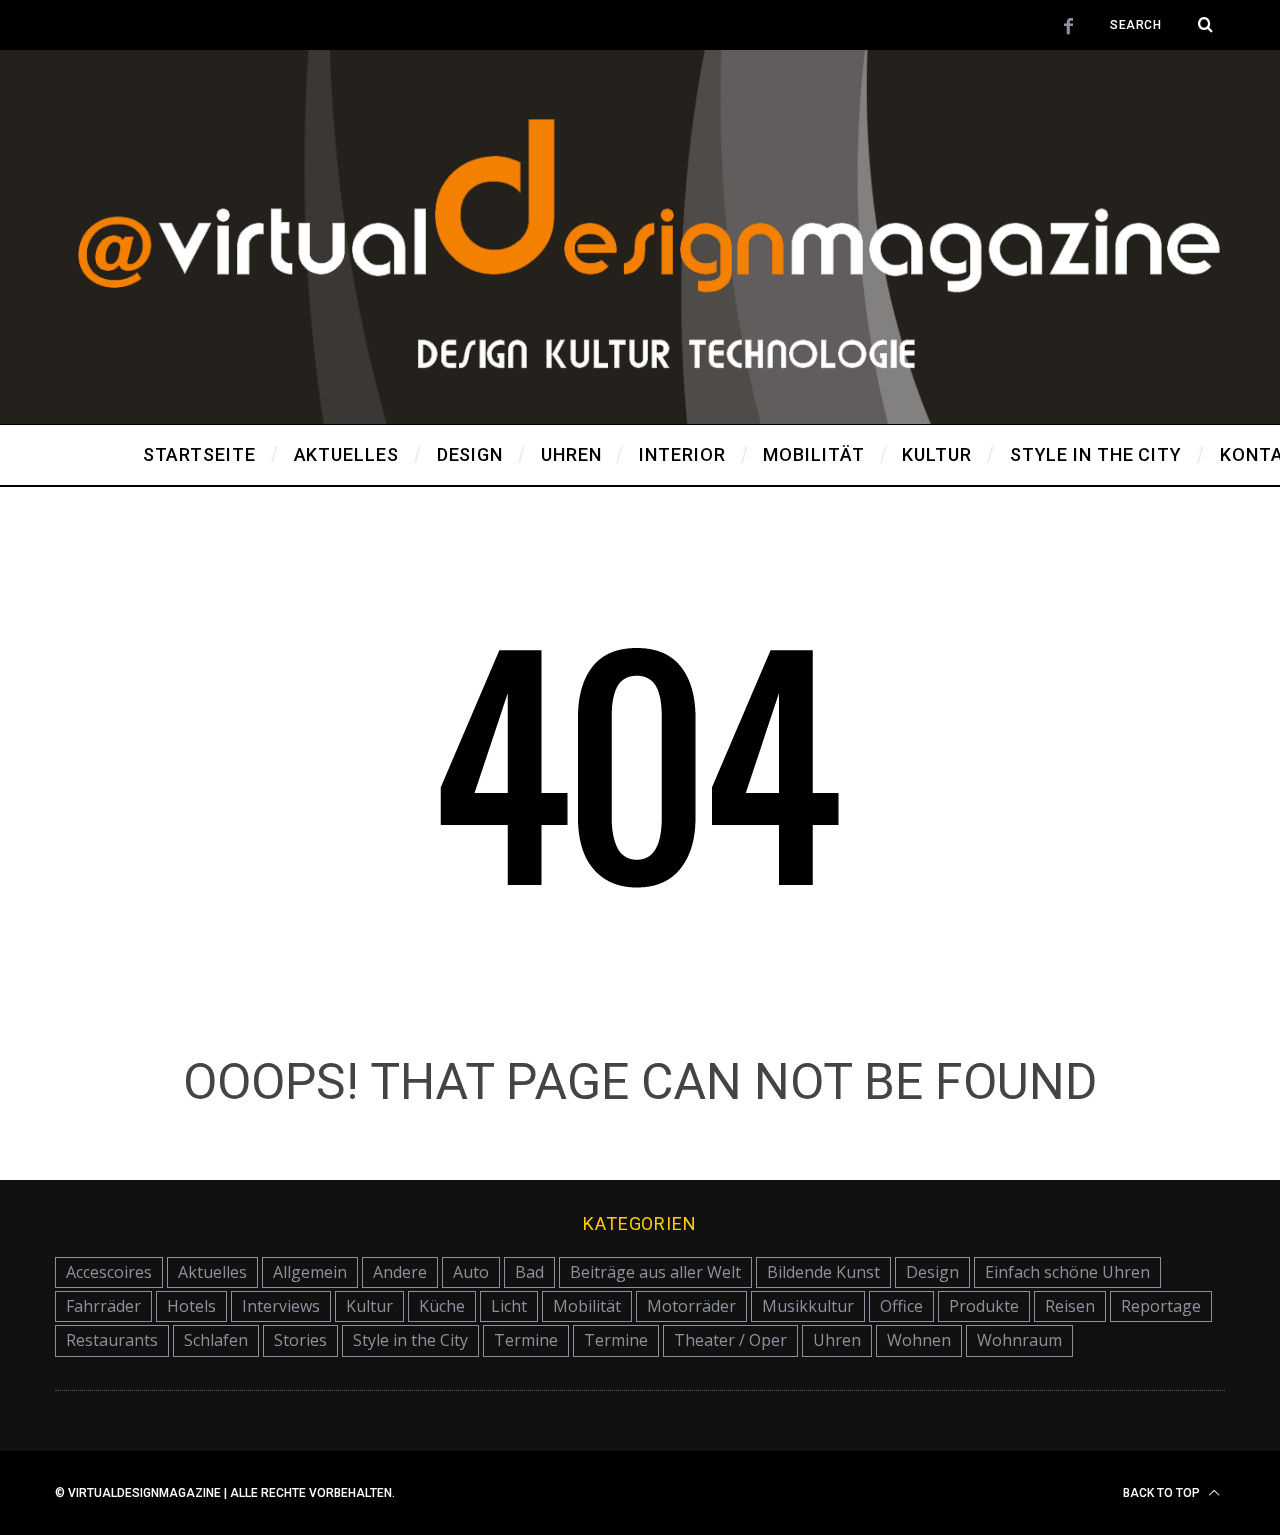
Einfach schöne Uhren (1067, 1272)
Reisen (1070, 1306)
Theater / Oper (730, 1340)
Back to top (1163, 1493)
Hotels (191, 1306)
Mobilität (587, 1306)
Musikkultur (808, 1306)
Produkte (984, 1306)
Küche (442, 1306)
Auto (471, 1272)
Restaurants (112, 1340)
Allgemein (310, 1272)
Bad (529, 1272)
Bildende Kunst (823, 1272)
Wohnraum (1019, 1340)
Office (901, 1306)
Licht (509, 1306)
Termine (526, 1340)
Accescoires (109, 1272)
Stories (300, 1340)
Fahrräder (103, 1306)
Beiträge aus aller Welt (655, 1272)
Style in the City (410, 1340)
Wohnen (919, 1340)
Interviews (281, 1306)
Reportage (1161, 1306)
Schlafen (216, 1340)
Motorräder (691, 1306)
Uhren (837, 1340)
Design (932, 1272)
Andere (400, 1272)
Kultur (369, 1306)
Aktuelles (212, 1272)
